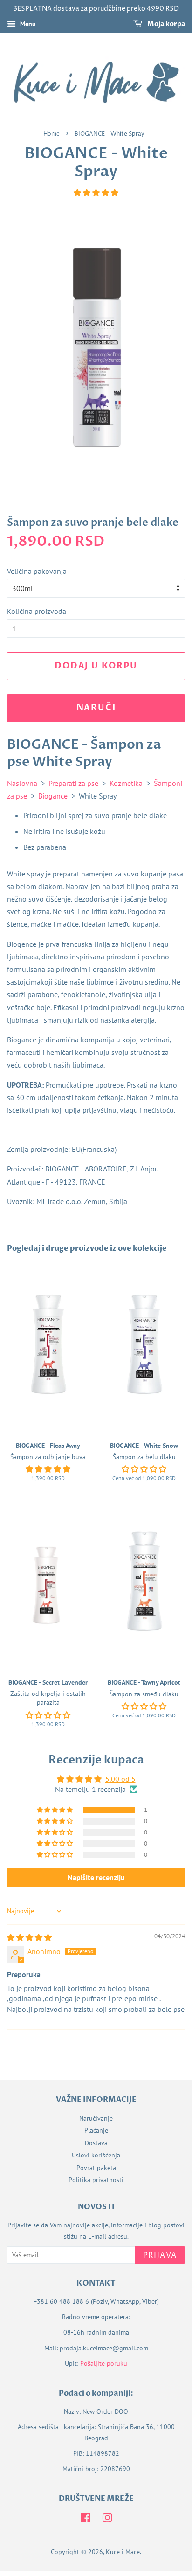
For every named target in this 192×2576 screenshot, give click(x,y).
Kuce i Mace (123, 2552)
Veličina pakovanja (37, 571)
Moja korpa (165, 24)
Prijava (160, 2255)
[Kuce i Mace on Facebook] (86, 2520)
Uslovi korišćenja (96, 2155)
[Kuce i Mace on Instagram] (107, 2520)
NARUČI (96, 708)
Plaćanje (96, 2130)
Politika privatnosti (96, 2180)
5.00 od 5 (120, 1779)
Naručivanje (96, 2118)
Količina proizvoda (37, 611)
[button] (96, 193)
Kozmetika (126, 783)
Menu (27, 24)
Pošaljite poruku (104, 2363)
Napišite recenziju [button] (96, 1877)
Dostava (96, 2143)
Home (51, 134)
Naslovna (22, 783)
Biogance (53, 796)
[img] (29, 1937)
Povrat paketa (96, 2168)
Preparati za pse (73, 783)
